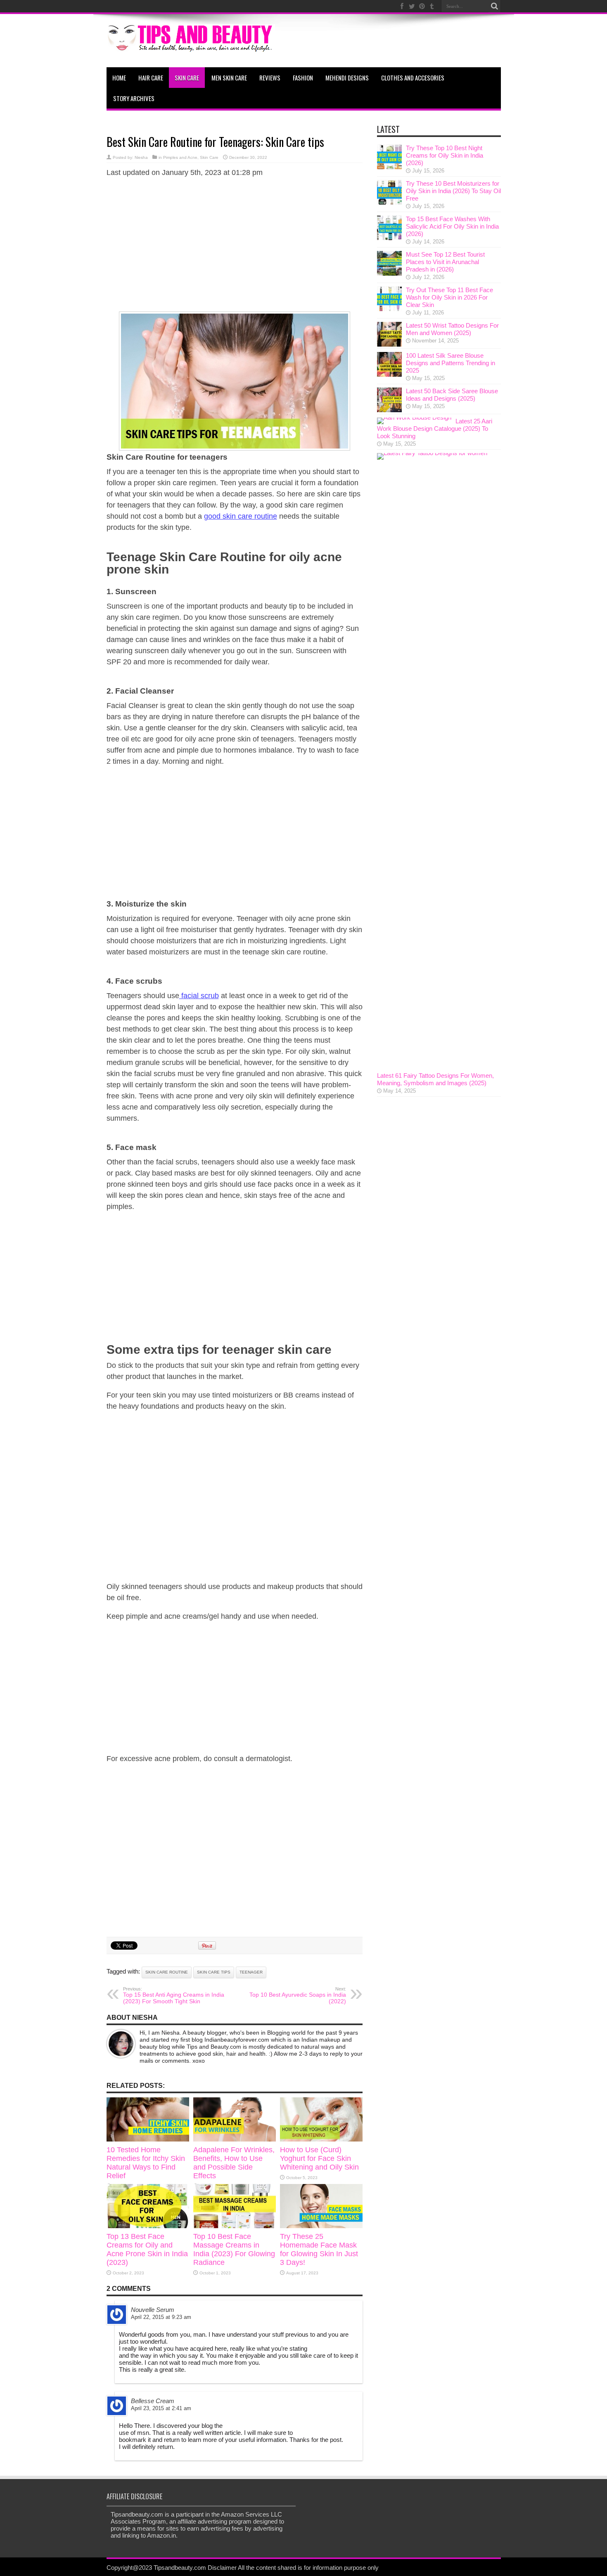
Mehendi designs (347, 78)
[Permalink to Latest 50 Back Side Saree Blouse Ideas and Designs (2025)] (389, 410)
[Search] (495, 6)
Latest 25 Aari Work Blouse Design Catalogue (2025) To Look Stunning (435, 429)
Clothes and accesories (413, 78)
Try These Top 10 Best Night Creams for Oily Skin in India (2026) (445, 155)
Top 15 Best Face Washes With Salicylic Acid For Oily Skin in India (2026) (452, 226)
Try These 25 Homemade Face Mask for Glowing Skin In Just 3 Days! (319, 2249)
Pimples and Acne (180, 157)
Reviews (270, 78)
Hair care (151, 78)
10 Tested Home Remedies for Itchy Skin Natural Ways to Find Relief (146, 2163)
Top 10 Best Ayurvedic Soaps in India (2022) (298, 1995)
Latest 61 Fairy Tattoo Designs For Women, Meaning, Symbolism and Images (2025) (435, 1079)
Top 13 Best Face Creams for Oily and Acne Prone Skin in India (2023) (147, 2249)
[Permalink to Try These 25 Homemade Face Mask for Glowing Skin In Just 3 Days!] (321, 2226)
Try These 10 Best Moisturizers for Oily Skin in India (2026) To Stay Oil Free (453, 191)
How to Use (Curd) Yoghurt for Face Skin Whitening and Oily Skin (319, 2158)
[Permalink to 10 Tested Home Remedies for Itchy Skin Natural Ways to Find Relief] (148, 2139)
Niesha (141, 157)
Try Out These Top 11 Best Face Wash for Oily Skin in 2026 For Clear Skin (449, 297)
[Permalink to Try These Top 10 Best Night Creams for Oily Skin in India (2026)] (389, 167)
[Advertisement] (235, 243)
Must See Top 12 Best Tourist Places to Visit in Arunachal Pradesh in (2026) (445, 262)
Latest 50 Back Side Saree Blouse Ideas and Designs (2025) (452, 395)
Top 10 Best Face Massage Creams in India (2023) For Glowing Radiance (234, 2249)
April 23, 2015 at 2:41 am (161, 2408)
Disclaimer (222, 2568)
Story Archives (134, 98)
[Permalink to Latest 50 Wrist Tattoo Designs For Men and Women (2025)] (389, 344)
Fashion (303, 78)
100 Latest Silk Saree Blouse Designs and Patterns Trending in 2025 (451, 363)
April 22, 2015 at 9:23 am (161, 2317)
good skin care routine (241, 516)
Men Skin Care (229, 78)
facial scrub (199, 996)
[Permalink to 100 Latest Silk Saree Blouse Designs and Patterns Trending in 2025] (389, 374)
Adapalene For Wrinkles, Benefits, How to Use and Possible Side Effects (234, 2163)
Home (119, 78)
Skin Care (187, 78)
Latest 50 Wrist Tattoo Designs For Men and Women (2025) (452, 329)
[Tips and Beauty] (191, 47)
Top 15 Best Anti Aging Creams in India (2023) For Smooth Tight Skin (174, 1995)
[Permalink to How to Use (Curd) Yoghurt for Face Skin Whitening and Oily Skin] (321, 2139)
